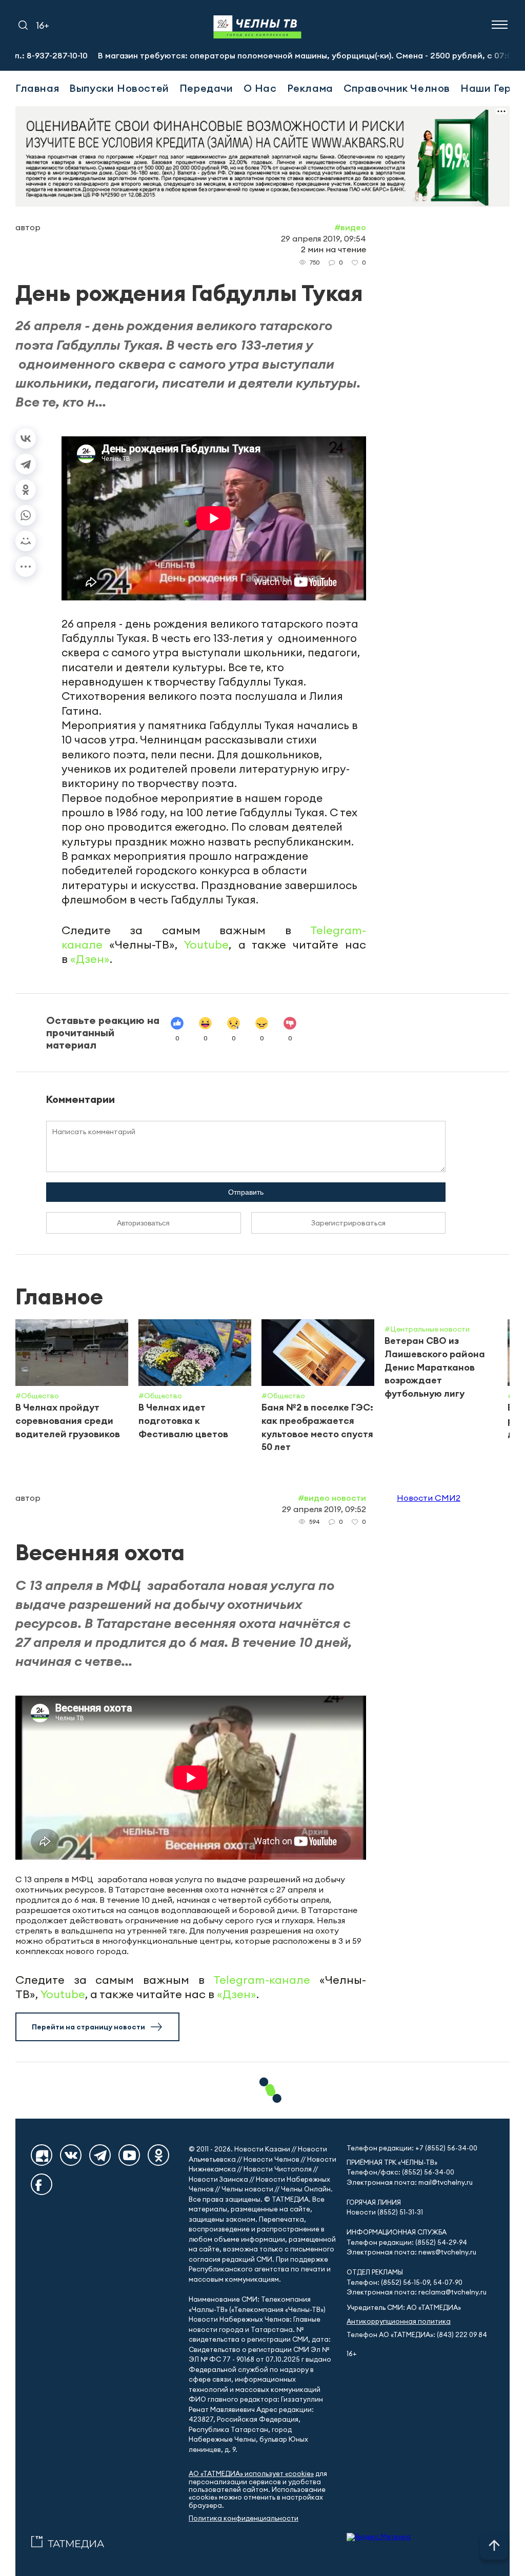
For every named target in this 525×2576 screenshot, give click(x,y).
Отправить (246, 1192)
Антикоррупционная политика (399, 2321)
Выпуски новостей (119, 88)
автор (28, 227)
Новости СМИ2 (429, 1498)
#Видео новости (332, 1498)
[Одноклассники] (26, 490)
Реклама (310, 88)
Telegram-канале (262, 1980)
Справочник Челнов (397, 88)
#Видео (350, 227)
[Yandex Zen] (42, 2155)
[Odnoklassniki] (158, 2155)
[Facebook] (42, 2184)
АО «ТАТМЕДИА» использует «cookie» (251, 2474)
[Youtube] (129, 2155)
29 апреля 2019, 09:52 (324, 1509)
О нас (260, 88)
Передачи (206, 88)
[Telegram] (26, 464)
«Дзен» (90, 959)
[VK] (71, 2155)
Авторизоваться (143, 1223)
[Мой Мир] (26, 541)
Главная (37, 88)
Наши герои (492, 88)
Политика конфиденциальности (244, 2518)
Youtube (206, 944)
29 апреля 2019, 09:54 (324, 238)
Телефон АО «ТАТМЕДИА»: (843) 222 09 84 (417, 2335)
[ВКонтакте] (26, 438)
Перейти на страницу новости (88, 2027)
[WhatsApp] (26, 515)
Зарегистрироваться (348, 1223)
